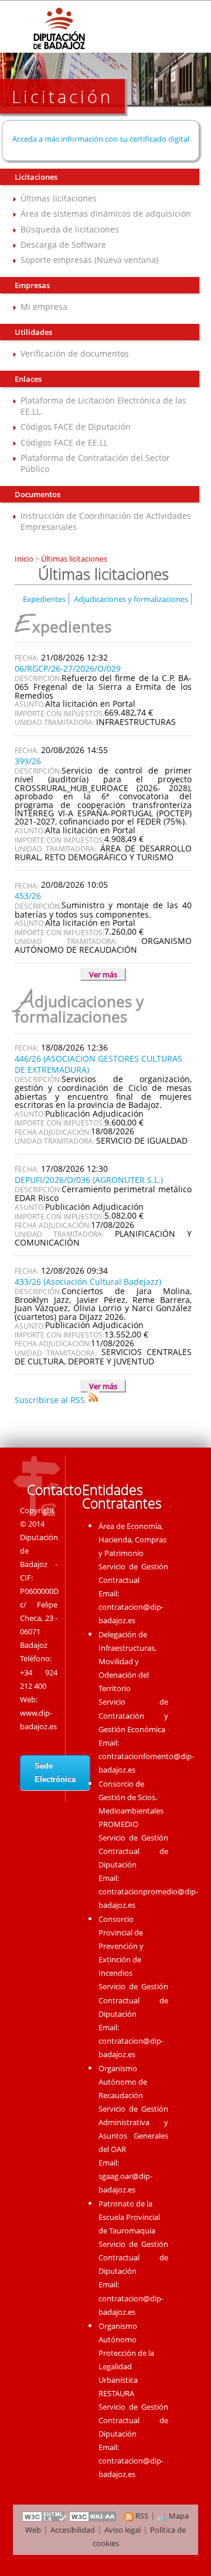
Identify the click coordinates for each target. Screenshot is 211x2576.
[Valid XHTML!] (45, 2516)
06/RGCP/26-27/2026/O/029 (68, 668)
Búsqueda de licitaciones (70, 229)
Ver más (103, 974)
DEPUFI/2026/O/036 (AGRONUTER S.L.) (89, 1180)
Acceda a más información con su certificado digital (101, 139)
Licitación (62, 96)
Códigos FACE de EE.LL (64, 442)
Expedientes (44, 599)
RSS (141, 2516)
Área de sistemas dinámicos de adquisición (106, 213)
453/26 (28, 896)
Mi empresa (44, 307)
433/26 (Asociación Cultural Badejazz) (88, 1282)
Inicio (25, 559)
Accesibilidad (73, 2530)
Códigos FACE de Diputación (76, 427)
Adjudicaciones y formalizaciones (131, 599)
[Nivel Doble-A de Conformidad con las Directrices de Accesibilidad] (93, 2516)
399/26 (28, 761)
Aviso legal (122, 2530)
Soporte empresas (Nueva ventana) (89, 260)
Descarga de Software (63, 244)
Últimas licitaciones (59, 198)
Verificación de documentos (75, 353)
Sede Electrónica (55, 1773)
